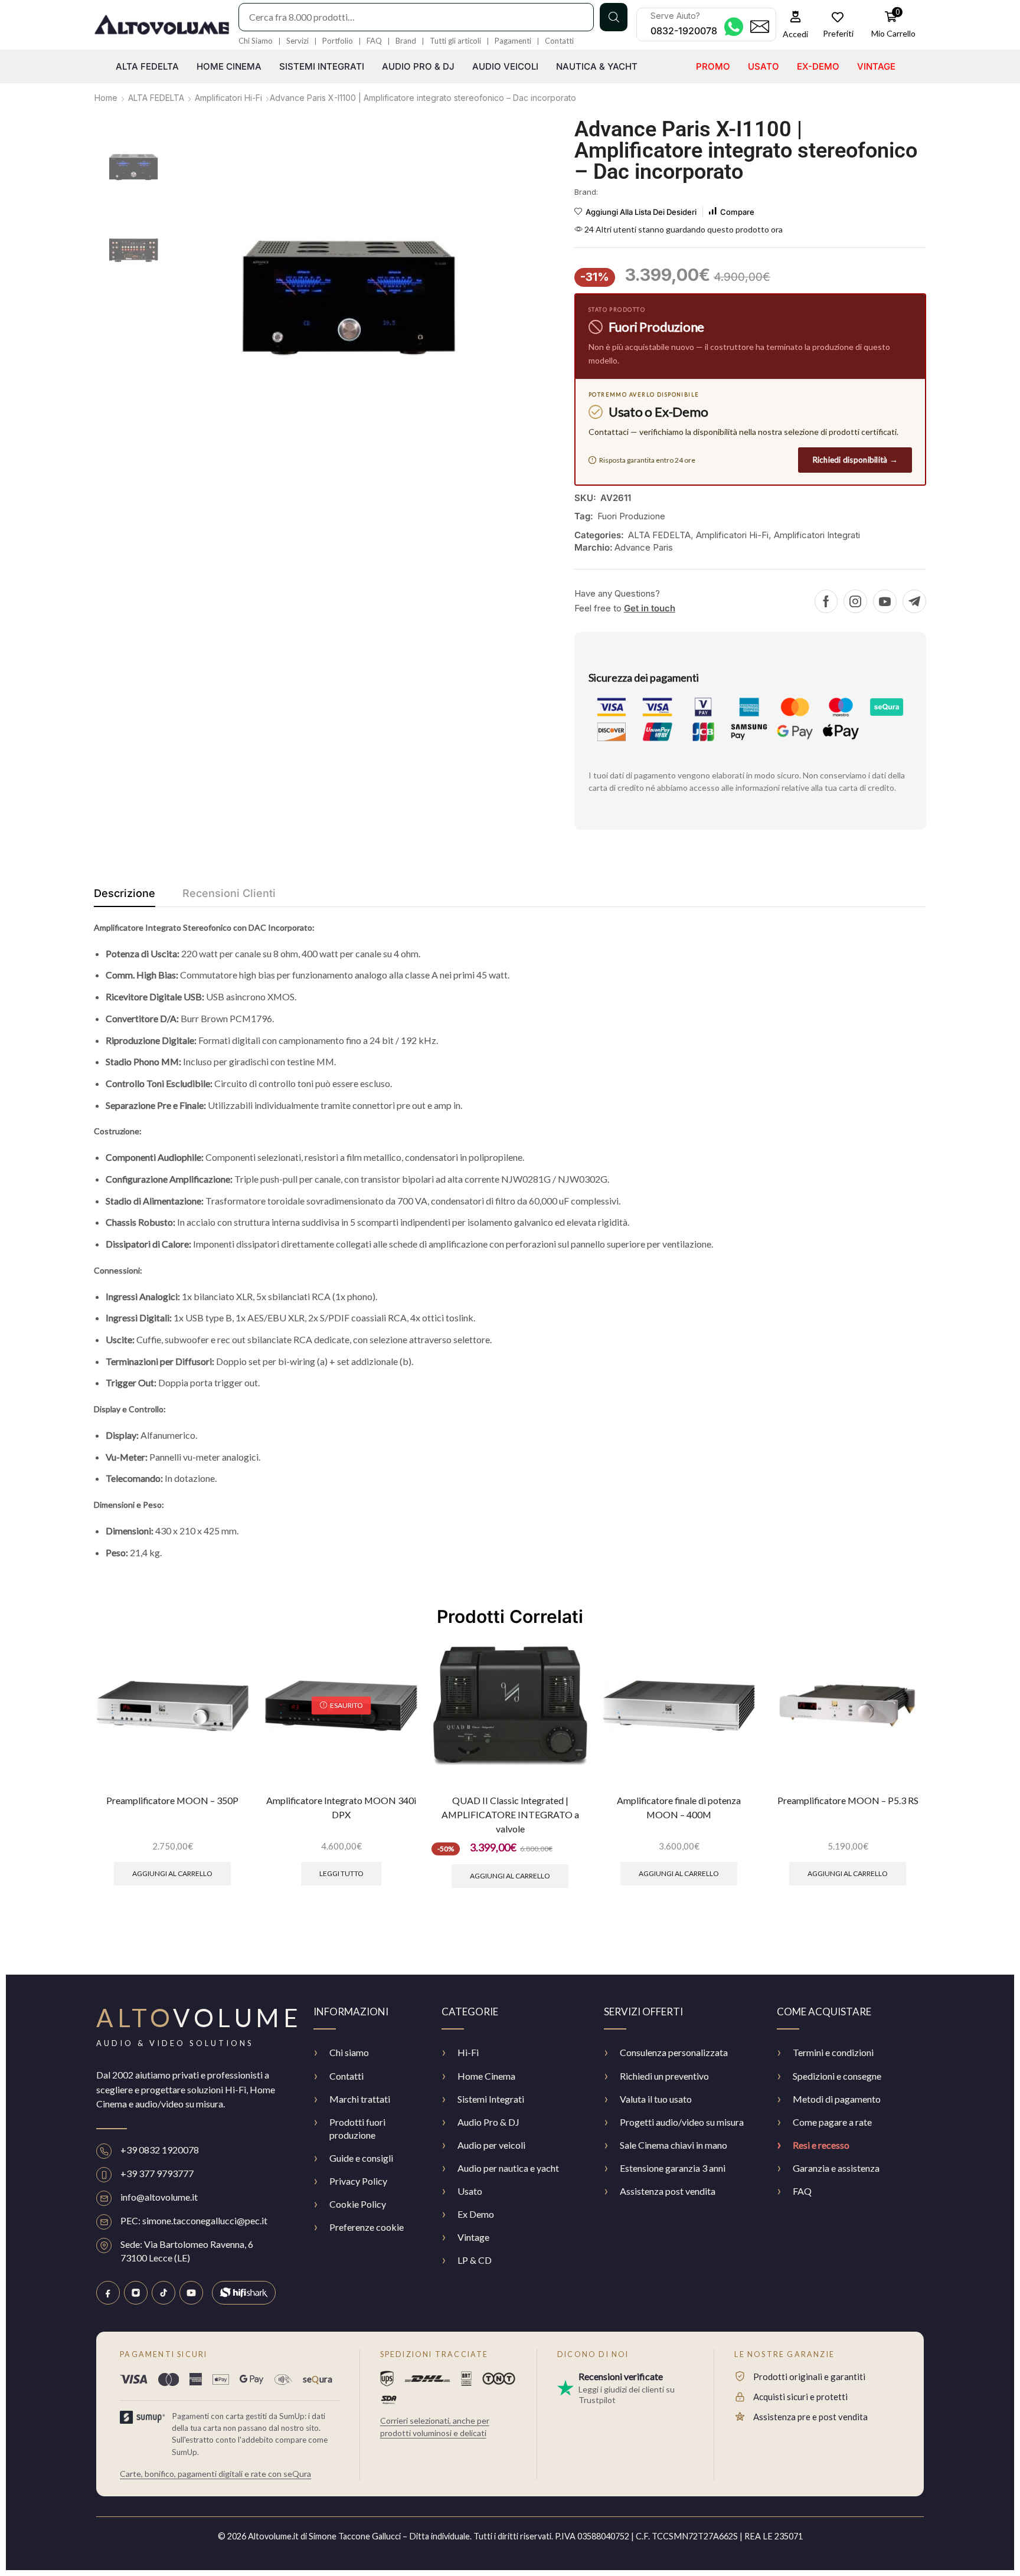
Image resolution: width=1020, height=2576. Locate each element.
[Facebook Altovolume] (108, 2293)
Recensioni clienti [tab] (229, 893)
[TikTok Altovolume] (164, 2293)
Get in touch (650, 608)
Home (106, 98)
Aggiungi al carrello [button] (172, 1873)
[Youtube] (885, 601)
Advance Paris (644, 547)
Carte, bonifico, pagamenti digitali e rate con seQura (215, 2474)
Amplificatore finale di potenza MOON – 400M (679, 1807)
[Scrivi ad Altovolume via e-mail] (760, 27)
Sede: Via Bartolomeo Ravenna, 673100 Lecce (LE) (187, 2251)
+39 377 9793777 (157, 2173)
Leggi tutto (341, 1873)
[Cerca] (614, 17)
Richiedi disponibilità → (855, 460)
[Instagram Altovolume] (136, 2293)
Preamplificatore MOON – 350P (172, 1800)
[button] (796, 24)
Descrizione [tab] (125, 893)
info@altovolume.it (159, 2197)
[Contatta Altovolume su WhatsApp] (734, 27)
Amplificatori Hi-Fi (228, 98)
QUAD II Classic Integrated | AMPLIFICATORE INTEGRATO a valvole (510, 1815)
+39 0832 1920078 (160, 2150)
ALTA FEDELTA (156, 98)
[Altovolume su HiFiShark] (244, 2293)
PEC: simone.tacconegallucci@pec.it (194, 2220)
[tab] (125, 896)
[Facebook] (826, 601)
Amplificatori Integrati (817, 535)
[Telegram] (914, 601)
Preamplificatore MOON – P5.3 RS (848, 1800)
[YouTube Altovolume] (191, 2293)
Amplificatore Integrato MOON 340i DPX (341, 1807)
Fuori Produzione (631, 516)
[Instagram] (855, 601)
